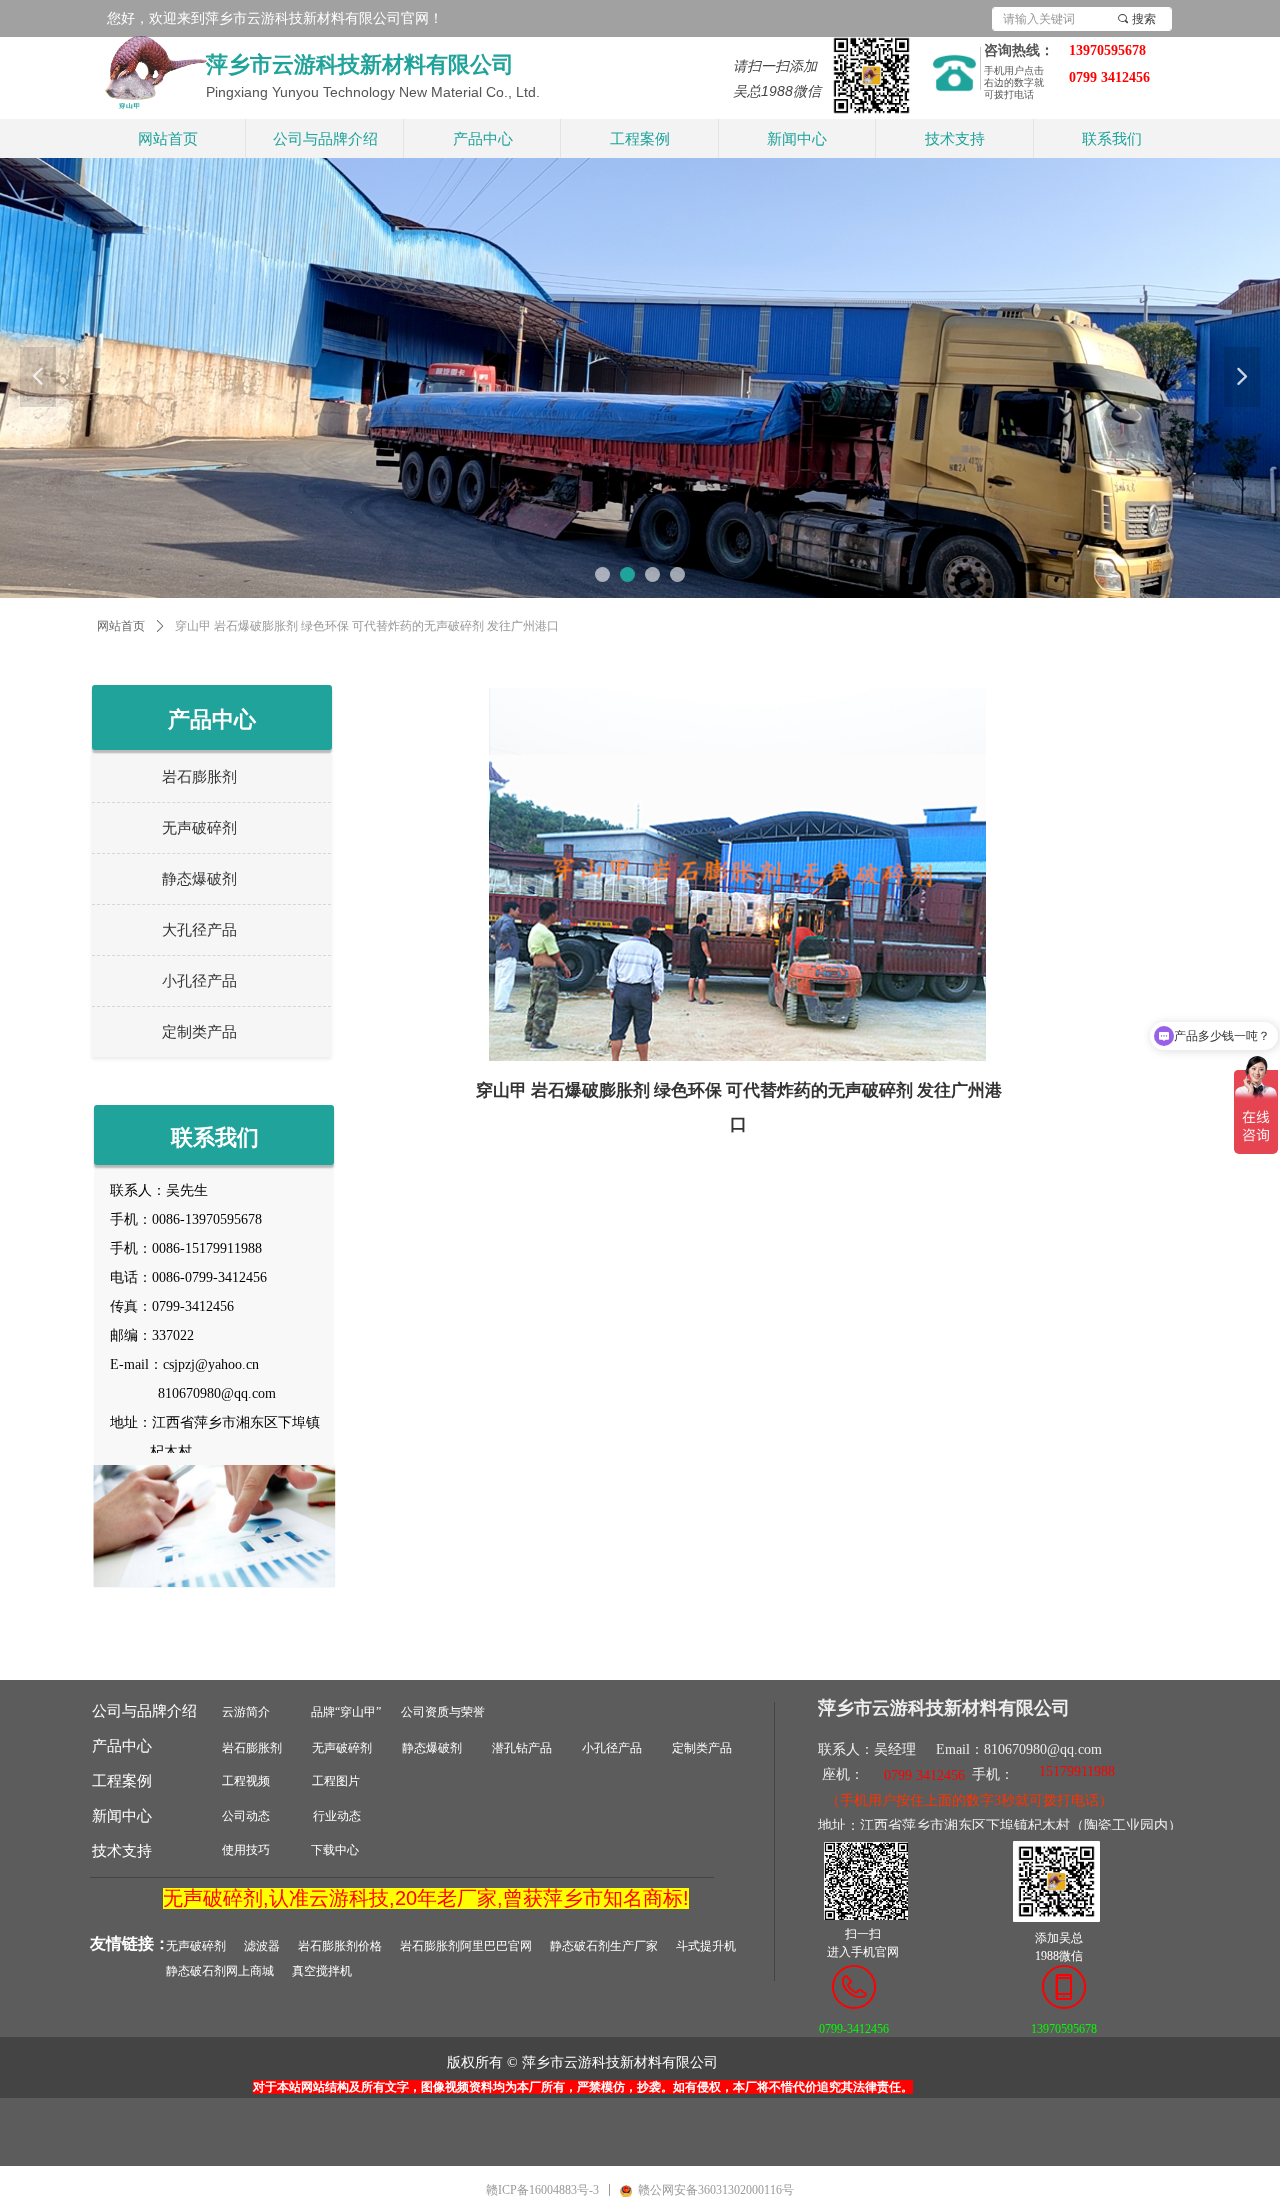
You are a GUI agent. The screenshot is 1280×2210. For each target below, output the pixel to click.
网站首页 (121, 626)
